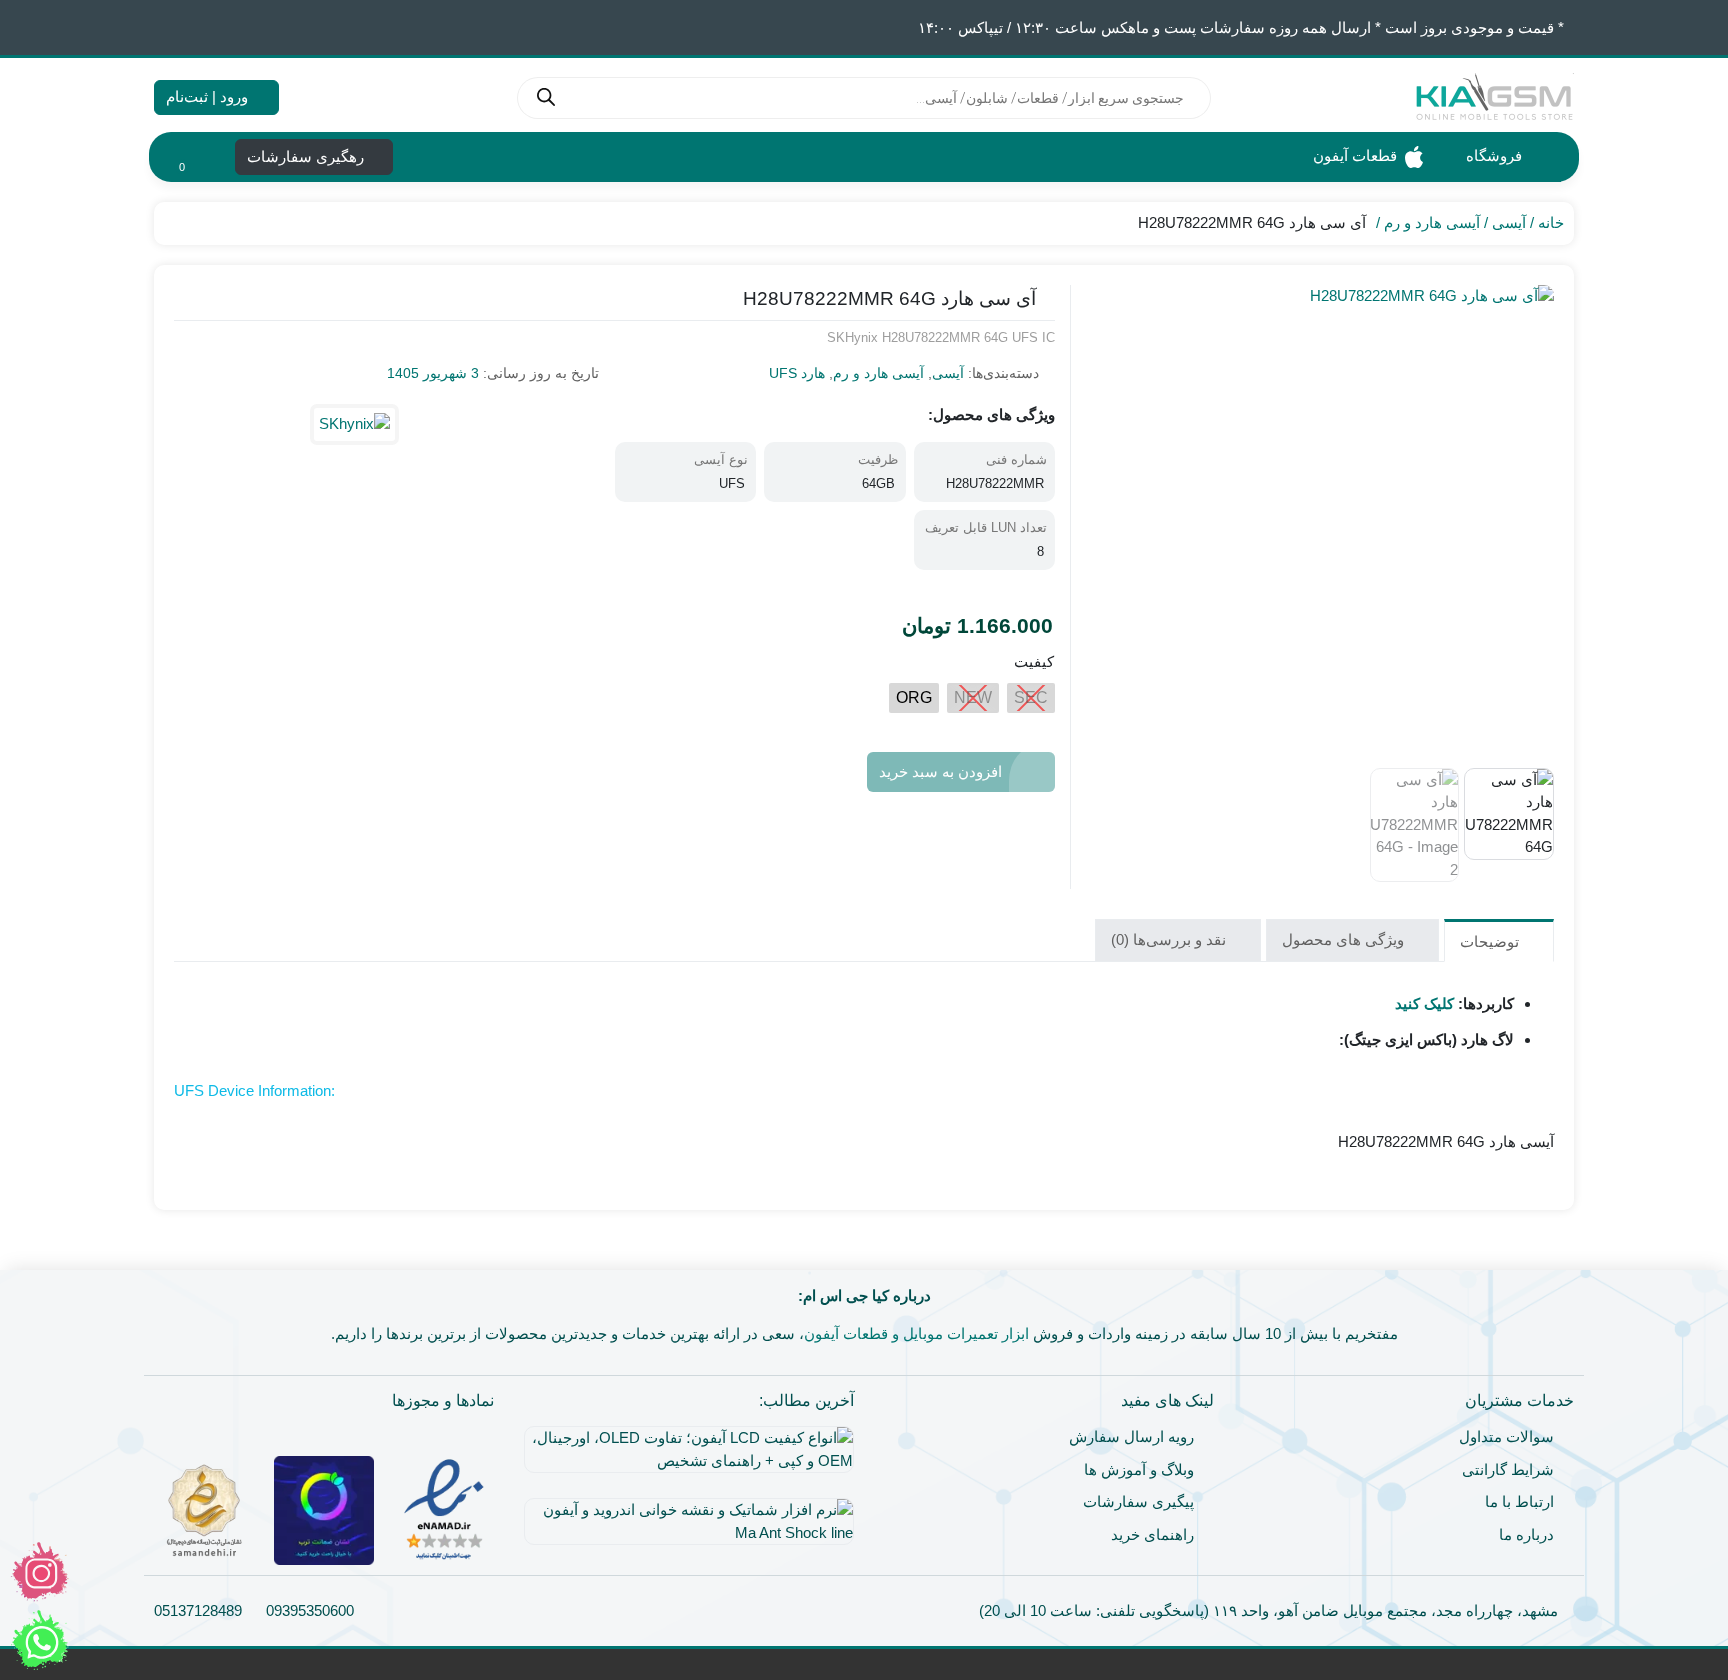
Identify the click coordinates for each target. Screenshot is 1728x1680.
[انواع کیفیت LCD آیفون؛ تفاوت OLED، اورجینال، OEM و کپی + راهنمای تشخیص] (684, 1457)
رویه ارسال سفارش (1131, 1436)
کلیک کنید (1424, 1003)
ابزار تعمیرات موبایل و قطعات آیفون (916, 1333)
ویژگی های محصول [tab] (1345, 939)
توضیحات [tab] (1491, 941)
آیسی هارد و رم (1432, 222)
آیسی (1509, 222)
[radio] (1031, 698)
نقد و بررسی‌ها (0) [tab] (1170, 939)
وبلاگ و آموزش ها (1139, 1469)
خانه (1551, 222)
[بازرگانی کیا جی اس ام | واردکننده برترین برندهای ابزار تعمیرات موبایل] (1494, 97)
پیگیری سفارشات (1138, 1501)
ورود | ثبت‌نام (209, 96)
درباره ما (1526, 1534)
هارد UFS (797, 373)
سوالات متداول (1506, 1436)
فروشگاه (1492, 155)
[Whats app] (40, 1640)
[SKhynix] (354, 424)
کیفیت (1034, 661)
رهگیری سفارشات (307, 156)
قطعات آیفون (1353, 155)
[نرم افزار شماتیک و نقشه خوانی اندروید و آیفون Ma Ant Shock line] (684, 1529)
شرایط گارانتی (1508, 1469)
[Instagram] (40, 1572)
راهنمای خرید (1152, 1534)
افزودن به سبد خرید (940, 771)
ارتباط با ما (1519, 1501)
